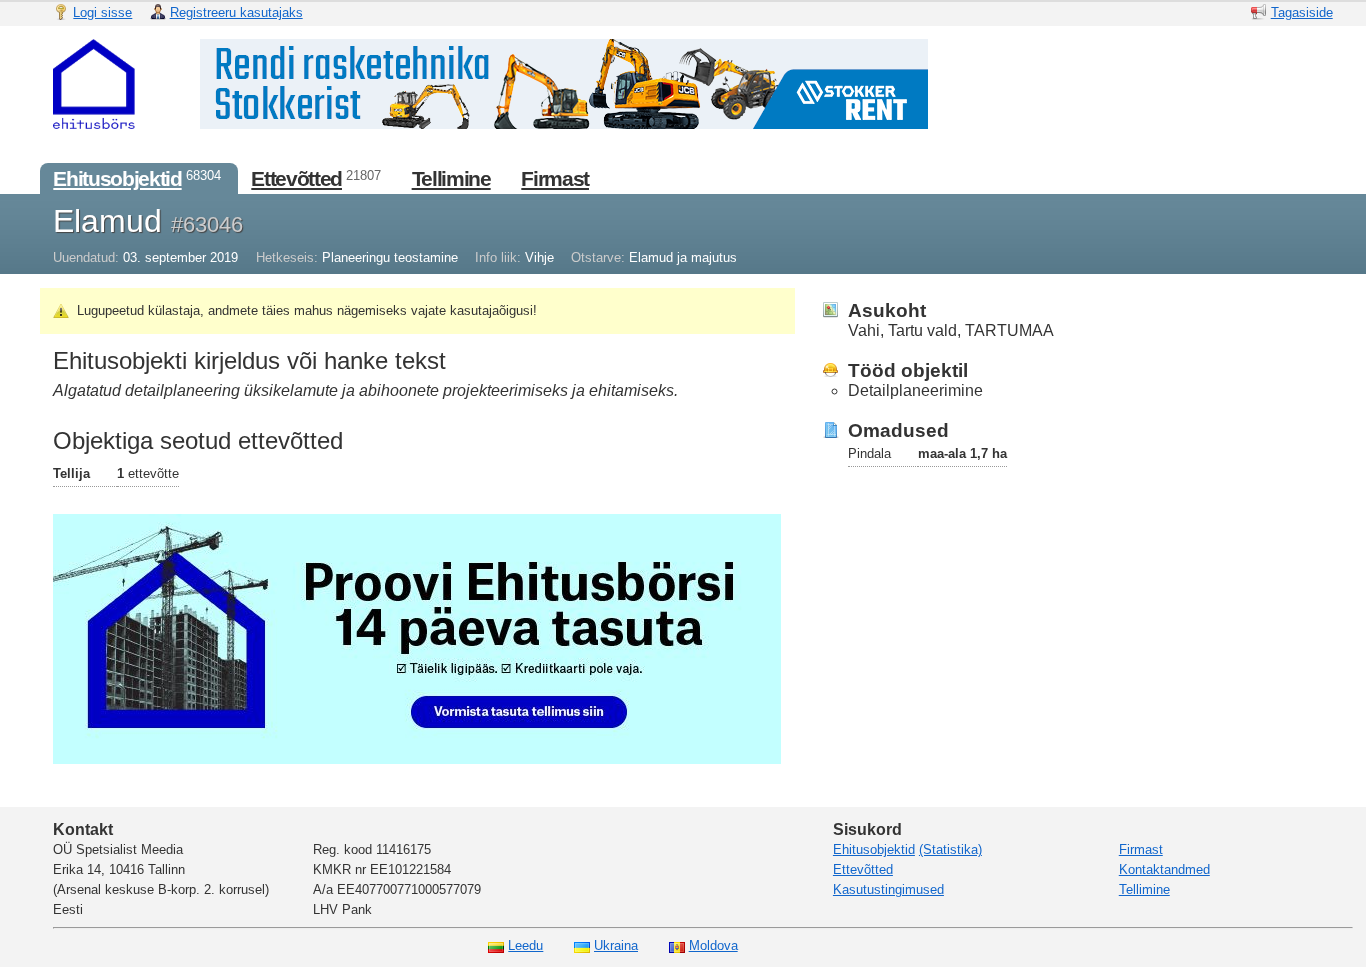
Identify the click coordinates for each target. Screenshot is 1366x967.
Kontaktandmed (1164, 869)
